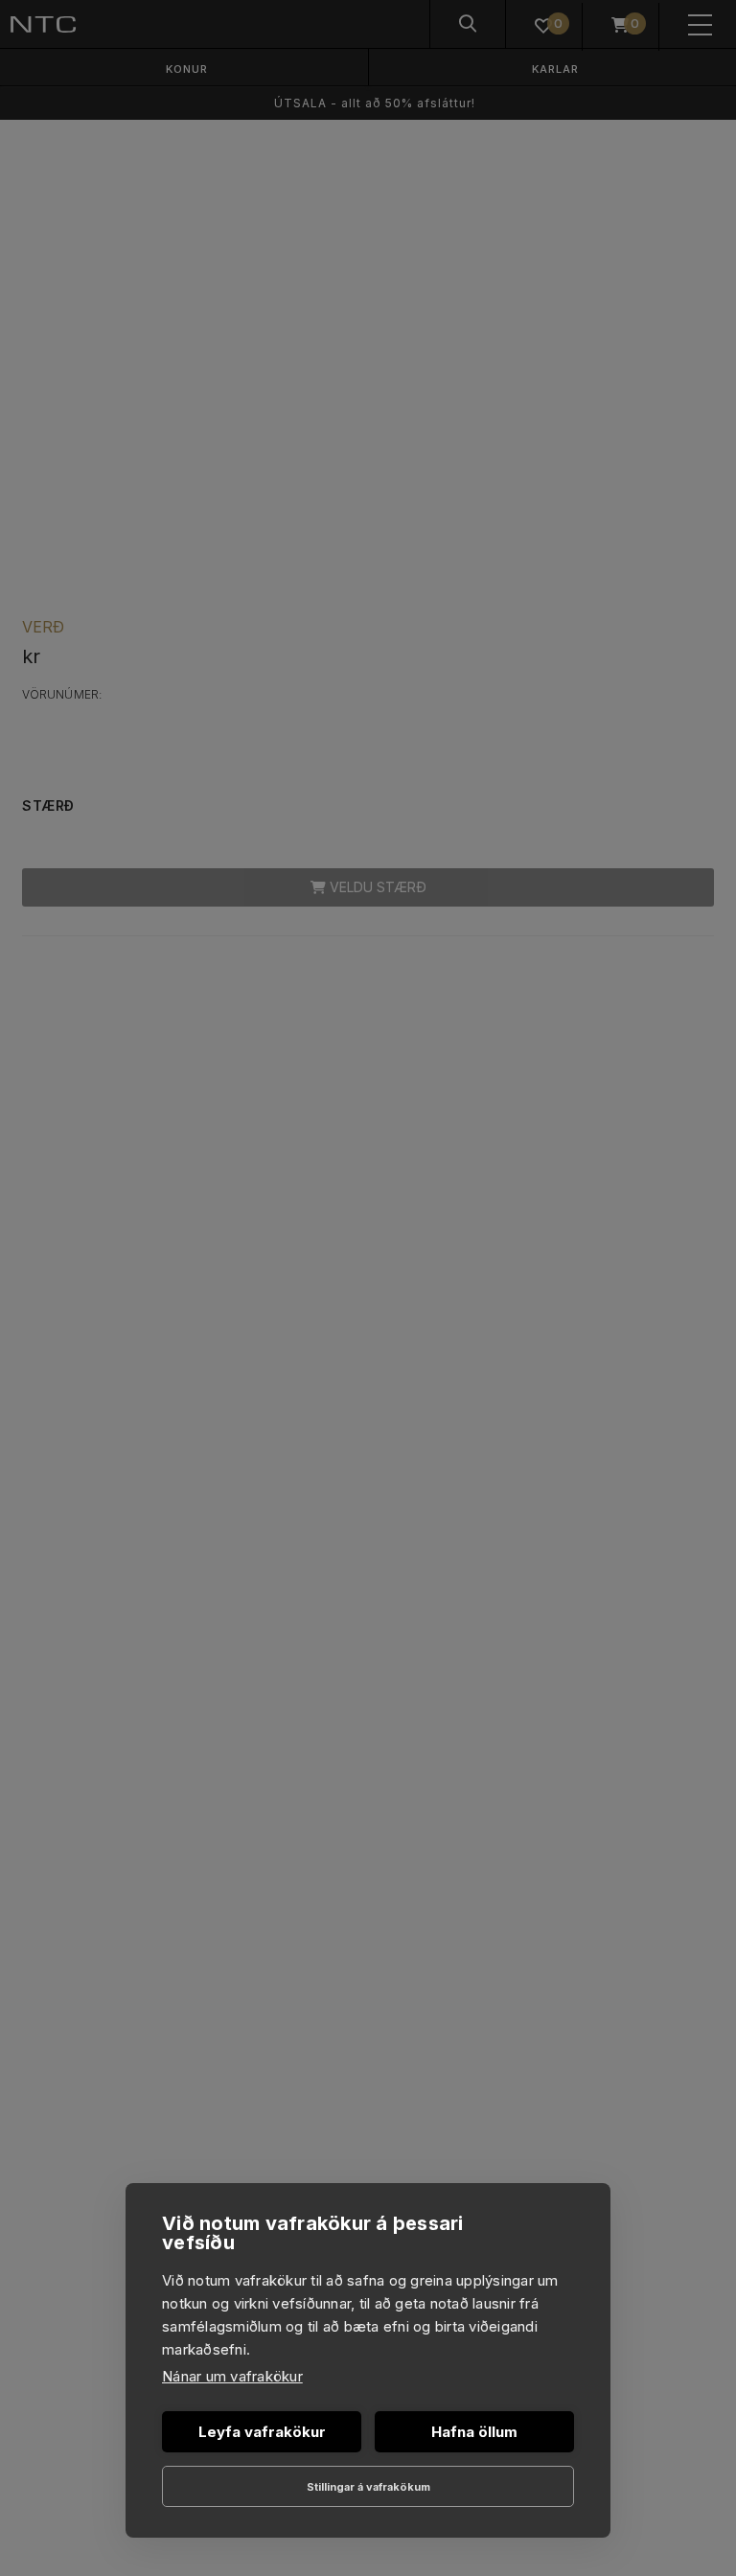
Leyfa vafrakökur (262, 2432)
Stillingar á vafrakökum (368, 2487)
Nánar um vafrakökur (232, 2376)
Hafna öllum (474, 2432)
